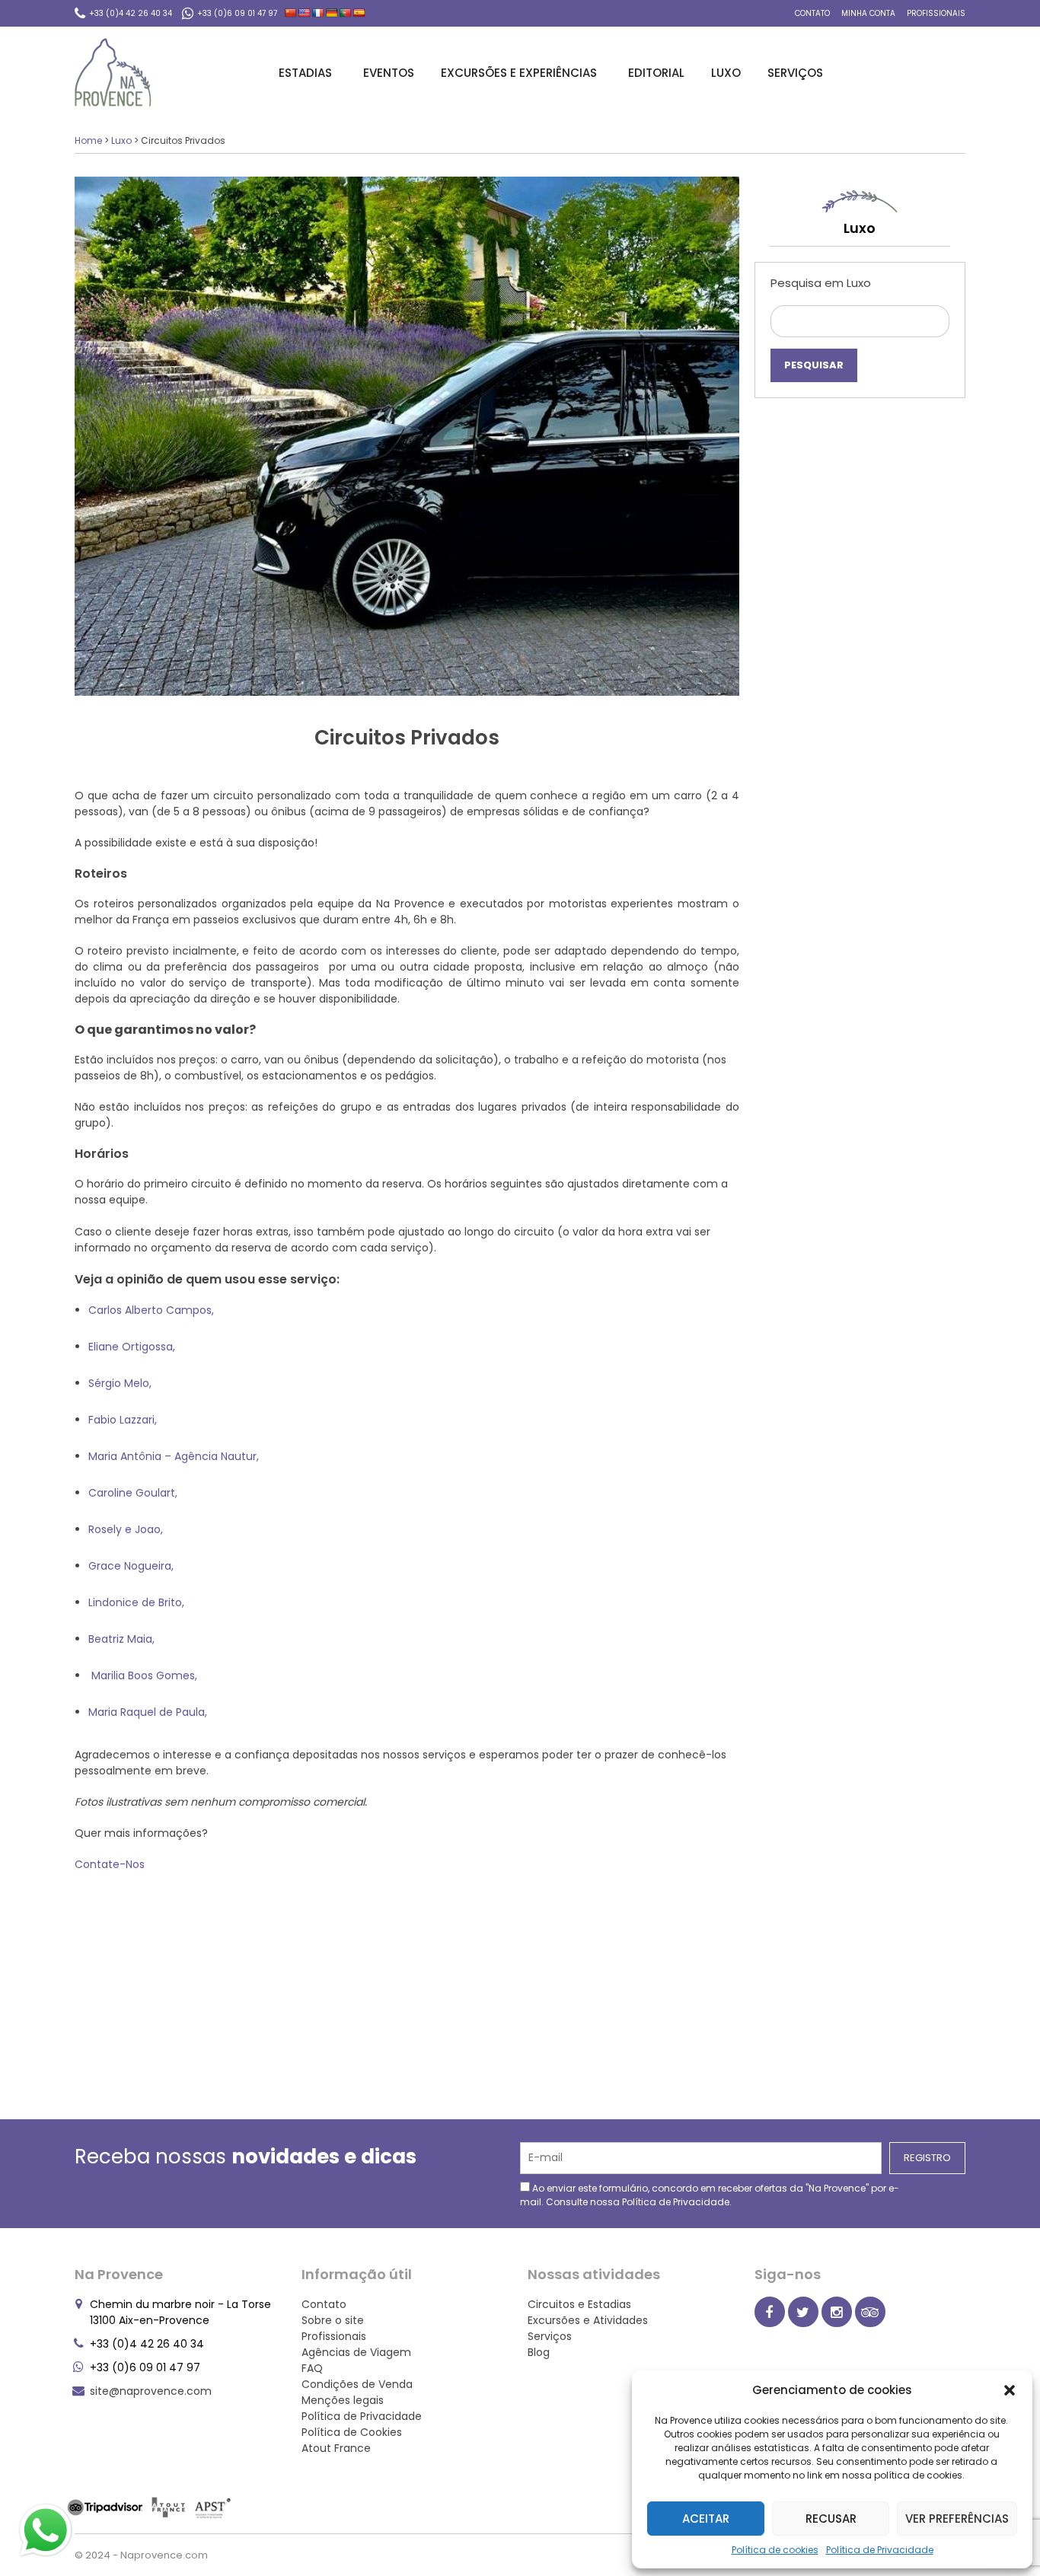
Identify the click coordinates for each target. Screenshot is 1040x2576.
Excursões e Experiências (519, 73)
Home (88, 140)
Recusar (831, 2519)
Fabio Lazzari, (124, 1420)
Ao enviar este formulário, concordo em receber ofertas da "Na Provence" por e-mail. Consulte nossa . (710, 2195)
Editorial (656, 73)
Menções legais (343, 2400)
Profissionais (936, 13)
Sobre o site (333, 2320)
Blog (539, 2352)
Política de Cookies (352, 2432)
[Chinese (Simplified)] (291, 13)
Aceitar (706, 2519)
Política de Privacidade (880, 2550)
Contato (812, 13)
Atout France (336, 2448)
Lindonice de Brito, (138, 1602)
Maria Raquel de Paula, (149, 1712)
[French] (318, 13)
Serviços (795, 73)
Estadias (305, 73)
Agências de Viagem (356, 2352)
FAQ (312, 2368)
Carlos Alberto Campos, (153, 1310)
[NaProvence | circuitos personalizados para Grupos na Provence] (113, 72)
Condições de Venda (357, 2384)
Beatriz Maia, (121, 1639)
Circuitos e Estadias (579, 2304)
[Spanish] (359, 13)
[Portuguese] (346, 13)
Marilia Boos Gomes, (144, 1675)
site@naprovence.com (151, 2391)
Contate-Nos (110, 1864)
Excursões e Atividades (588, 2320)
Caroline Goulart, (134, 1493)
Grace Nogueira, (132, 1566)
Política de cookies (775, 2550)
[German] (332, 13)
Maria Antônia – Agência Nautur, (175, 1456)
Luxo (726, 73)
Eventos (389, 73)
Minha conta (868, 13)
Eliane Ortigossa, (133, 1347)
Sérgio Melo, (121, 1383)
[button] (1010, 2390)
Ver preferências (957, 2519)
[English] (305, 13)
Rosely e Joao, (127, 1529)
